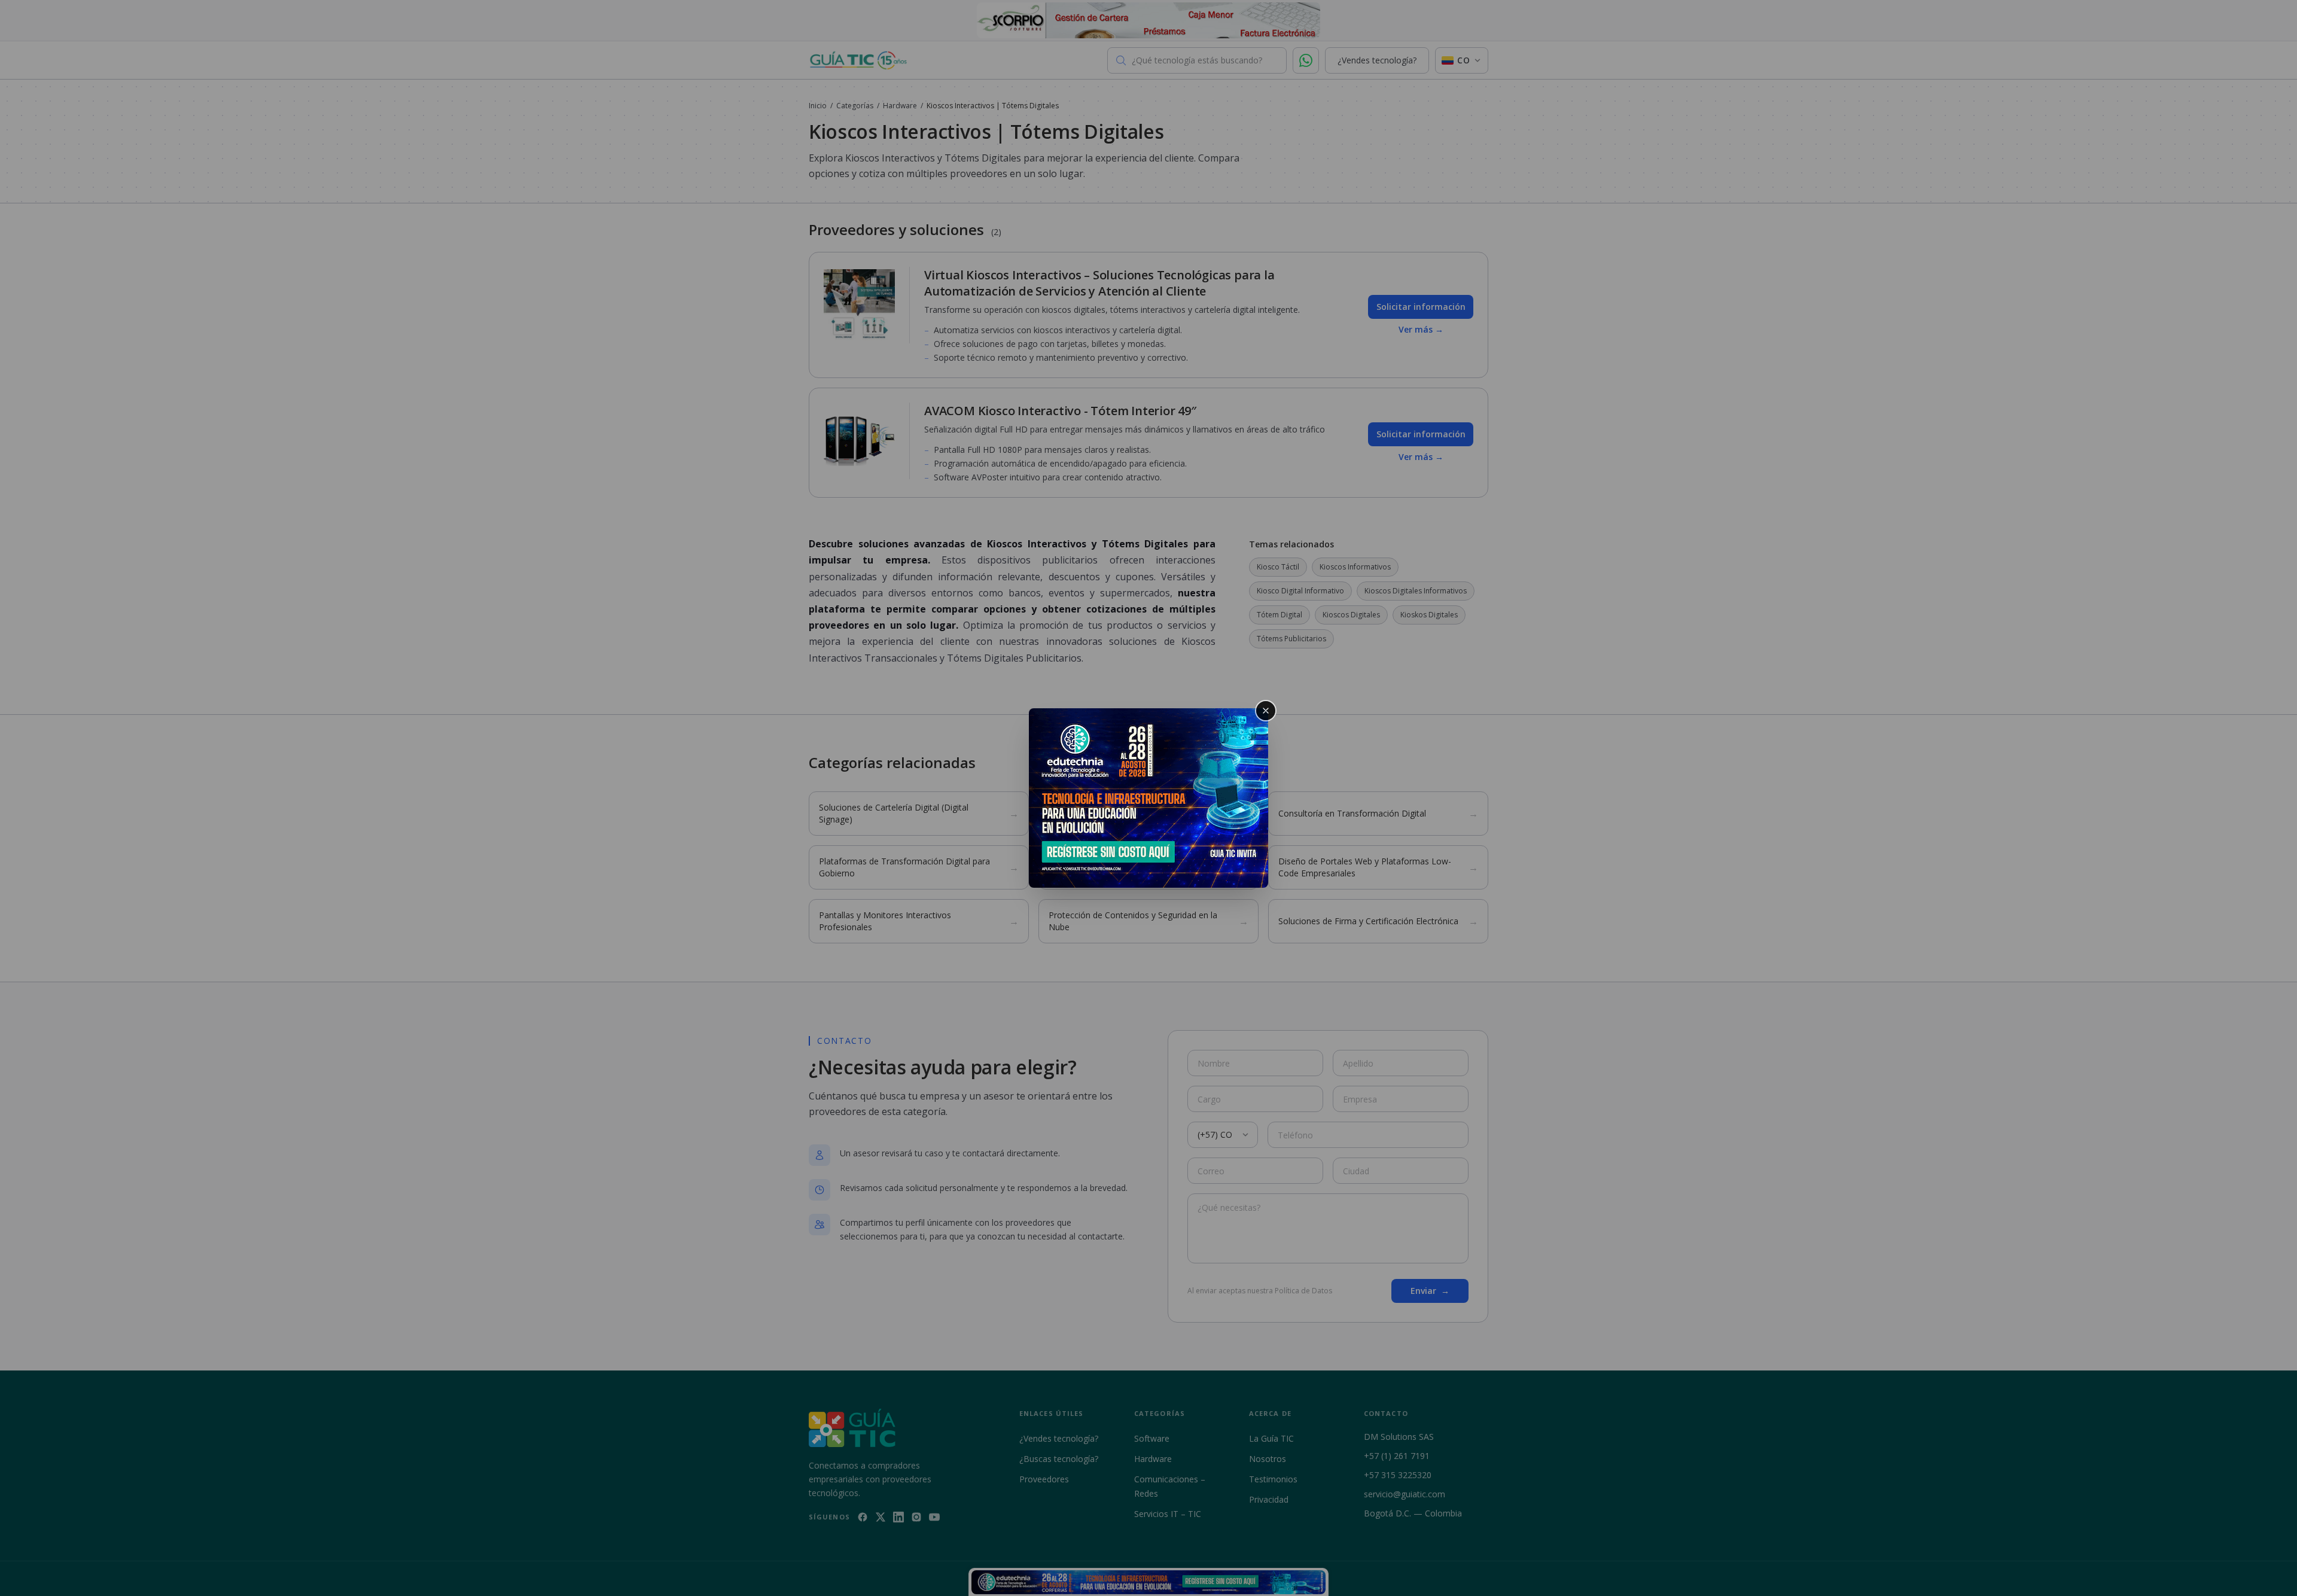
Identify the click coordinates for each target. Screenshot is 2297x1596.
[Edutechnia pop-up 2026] (1148, 798)
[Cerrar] (1266, 711)
